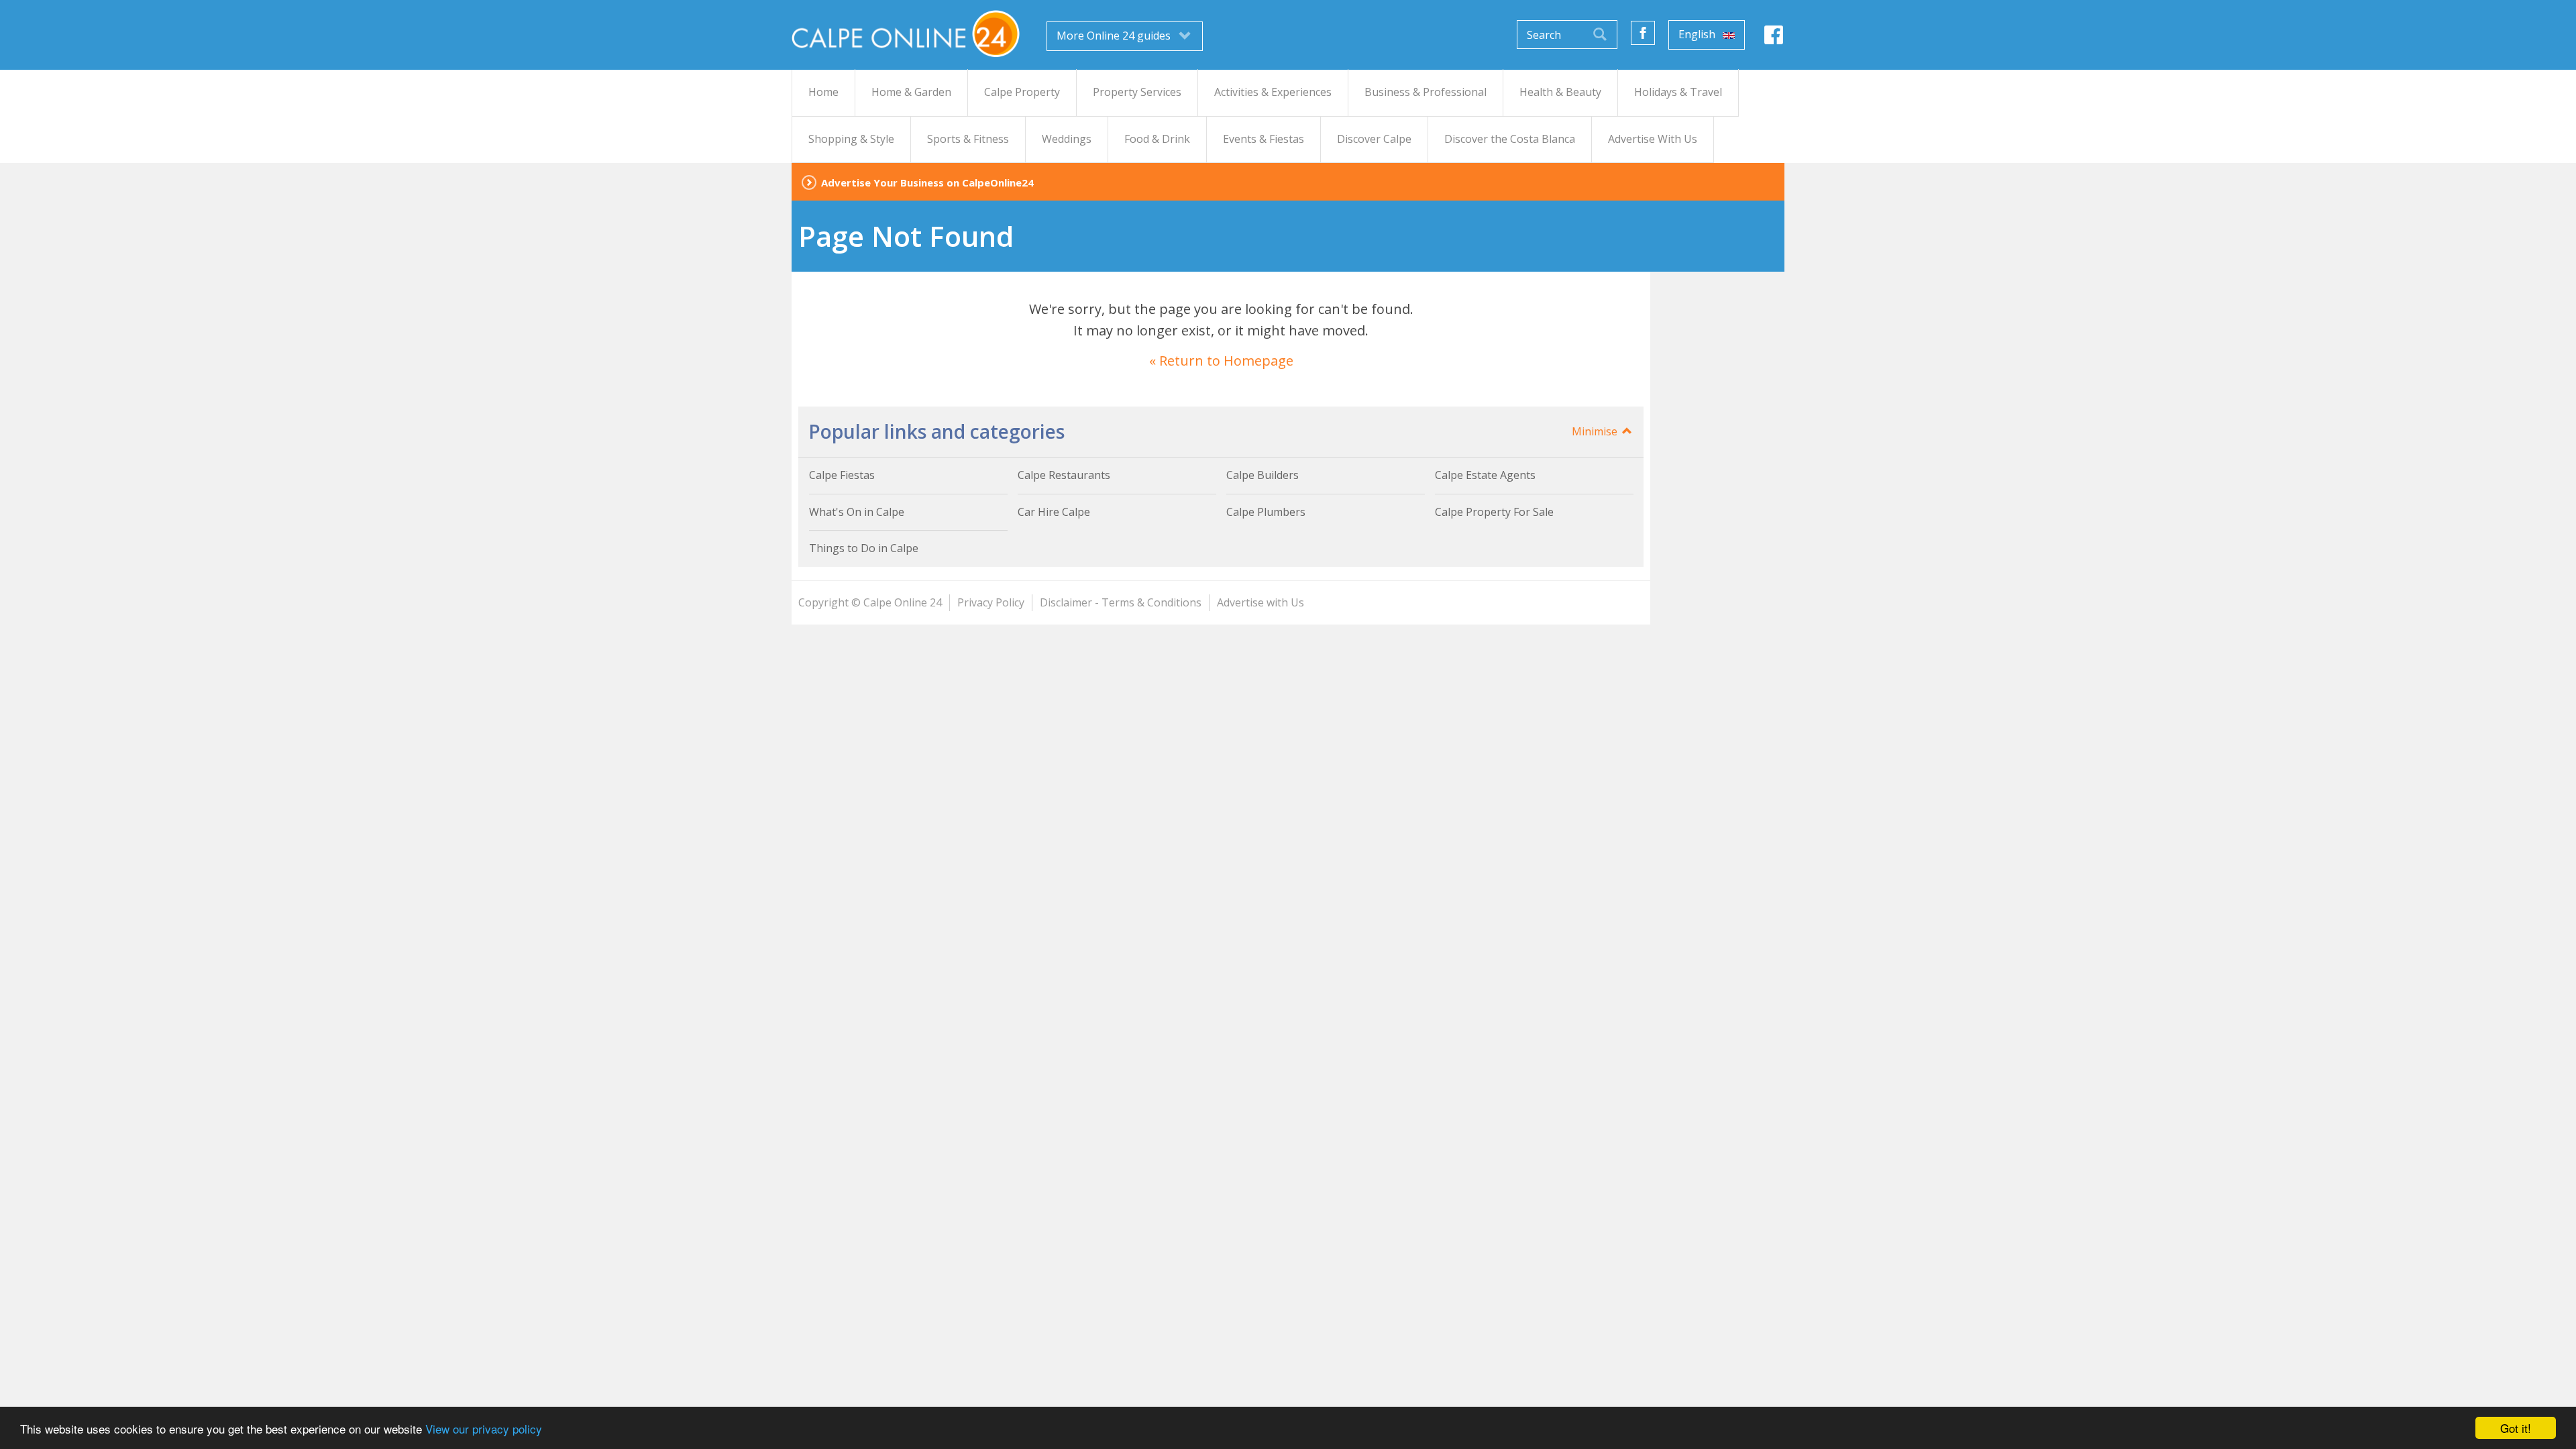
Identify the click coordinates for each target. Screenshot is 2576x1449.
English (1698, 34)
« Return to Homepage (1221, 361)
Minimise (1596, 431)
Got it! (2516, 1428)
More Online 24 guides (1115, 36)
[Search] (1600, 35)
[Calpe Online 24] (906, 34)
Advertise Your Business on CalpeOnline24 (927, 182)
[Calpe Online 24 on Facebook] (1774, 39)
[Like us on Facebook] (1643, 33)
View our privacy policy (484, 1429)
